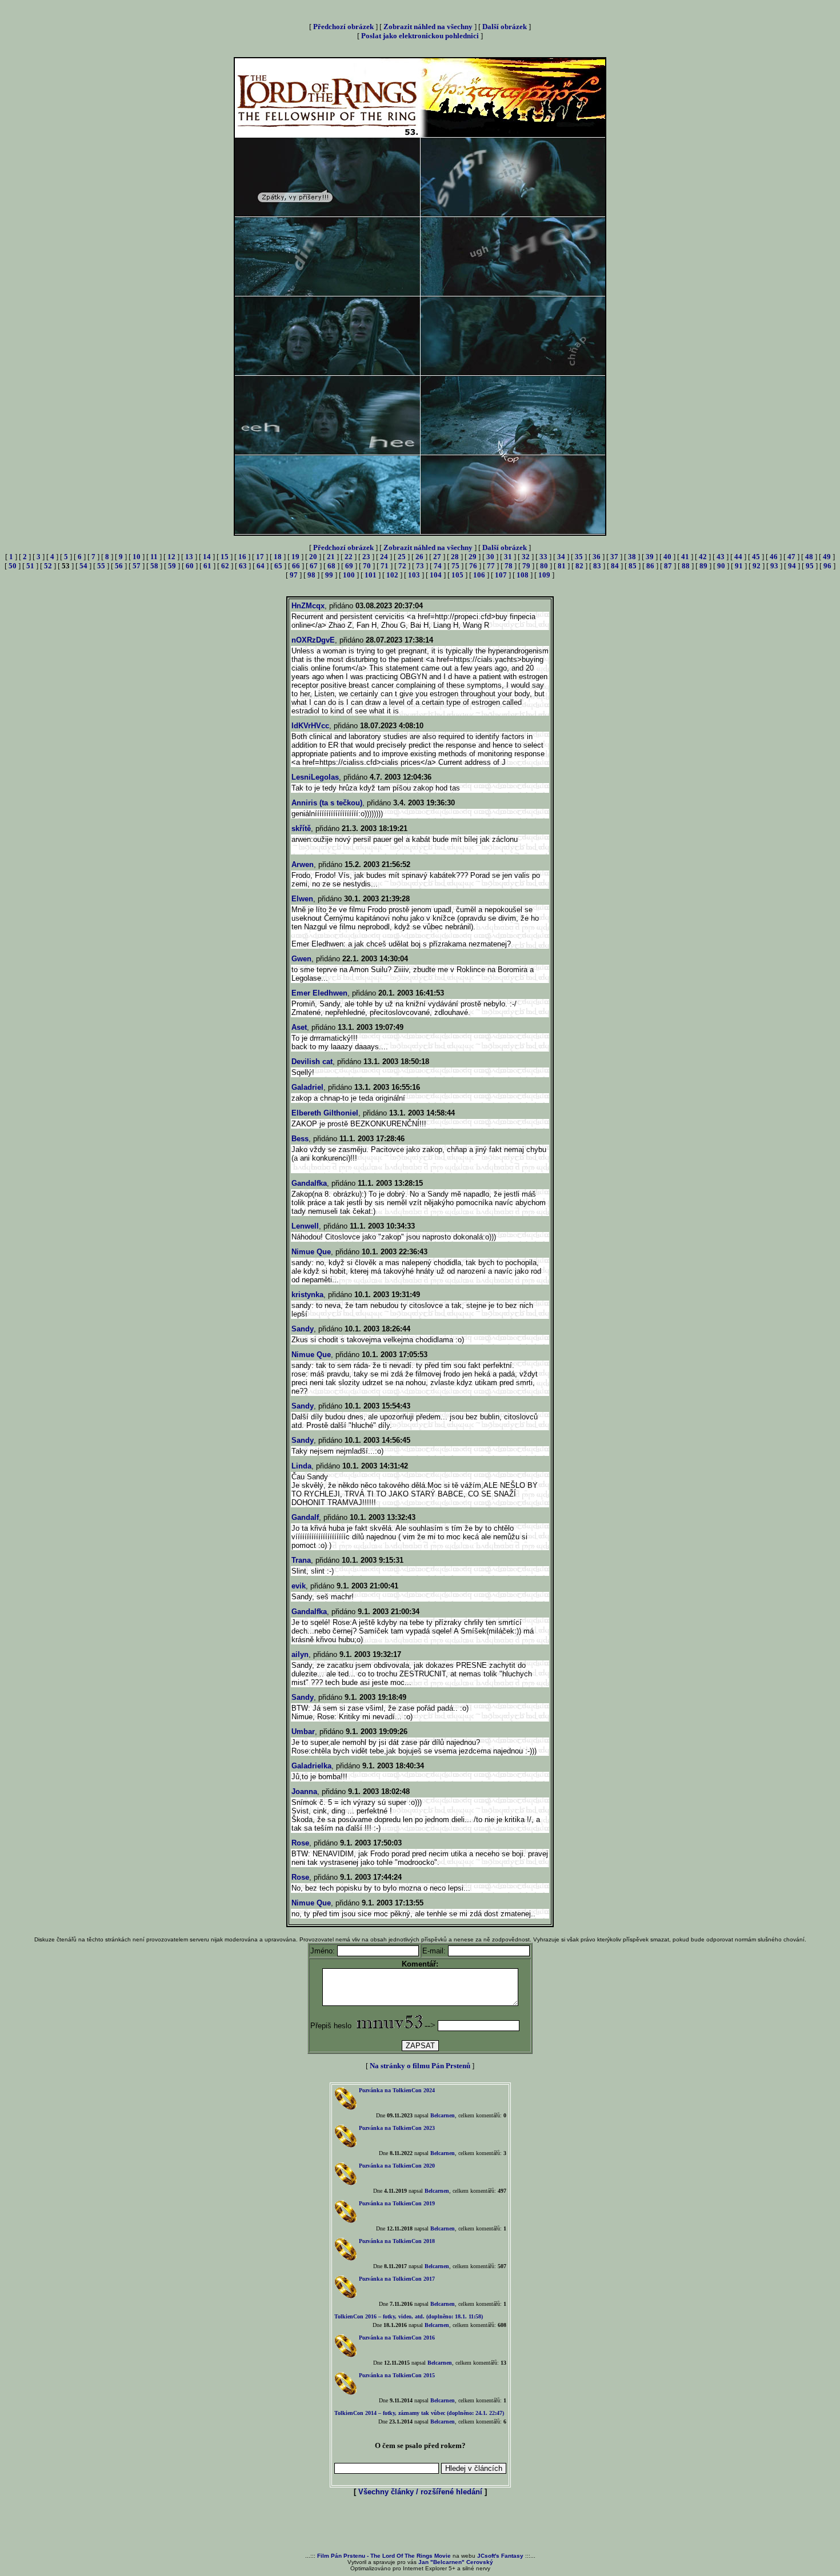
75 (455, 566)
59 (172, 566)
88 (686, 566)
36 (597, 557)
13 (189, 557)
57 (137, 566)
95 (810, 566)
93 (774, 566)
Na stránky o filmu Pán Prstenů (420, 2066)
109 (544, 575)
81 (562, 566)
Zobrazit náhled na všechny (428, 27)
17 (260, 557)
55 (101, 566)
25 (402, 557)
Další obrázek (505, 27)
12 (171, 557)
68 (331, 566)
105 (457, 575)
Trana (301, 1560)
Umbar (303, 1732)
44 (738, 557)
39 (650, 557)
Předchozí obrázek (343, 27)
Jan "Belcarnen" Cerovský (456, 2562)
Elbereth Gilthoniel (325, 1113)
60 (190, 566)
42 (703, 557)
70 (367, 566)
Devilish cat (312, 1062)
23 (366, 557)
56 (119, 566)
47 (791, 557)
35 (579, 557)
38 (632, 557)
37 (614, 557)
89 (703, 566)
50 (13, 566)
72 (402, 566)
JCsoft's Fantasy (500, 2556)
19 (295, 557)
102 (392, 575)
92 (757, 566)
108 (523, 575)
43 (721, 557)
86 (650, 566)
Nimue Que (311, 1252)
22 (349, 557)
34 (561, 557)
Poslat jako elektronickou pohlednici (420, 36)
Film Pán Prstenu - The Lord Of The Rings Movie (384, 2556)
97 (294, 575)
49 (827, 557)
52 (48, 566)
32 (526, 557)
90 (721, 566)
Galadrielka (311, 1766)
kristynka (307, 1295)
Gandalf (305, 1517)
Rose (300, 1843)
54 (83, 566)
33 (543, 557)
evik (299, 1586)
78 (509, 566)
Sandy (303, 1329)
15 (225, 557)
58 (154, 566)
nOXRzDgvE (313, 640)
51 (30, 566)
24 (384, 557)
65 (278, 566)
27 (437, 557)
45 (756, 557)
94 (792, 566)
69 (349, 566)
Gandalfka (309, 1183)
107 (501, 575)
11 (154, 557)
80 (544, 566)
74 (438, 566)
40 (667, 557)
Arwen (303, 864)
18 (278, 557)
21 (331, 557)
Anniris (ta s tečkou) (327, 803)
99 (329, 575)
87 (668, 566)
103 (414, 575)
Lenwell (305, 1226)
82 (579, 566)
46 (774, 557)
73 (420, 566)
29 (473, 557)
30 (490, 557)
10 (137, 557)
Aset (299, 1027)
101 (371, 575)
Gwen (301, 959)
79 (526, 566)
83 (597, 566)
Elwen (302, 899)
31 (508, 557)
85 (633, 566)
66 (296, 566)
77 (491, 566)
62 (225, 566)
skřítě (301, 828)
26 (419, 557)
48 (809, 557)
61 (207, 566)
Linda (301, 1466)
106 (479, 575)
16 (242, 557)
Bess (300, 1139)
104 (436, 575)
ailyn (300, 1654)
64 (261, 566)
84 (615, 566)
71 (385, 566)
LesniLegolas (315, 777)
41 (685, 557)
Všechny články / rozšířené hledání (420, 2492)
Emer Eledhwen (319, 993)
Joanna (304, 1791)
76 (473, 566)
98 (311, 575)
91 (739, 566)
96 (827, 566)
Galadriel (307, 1087)
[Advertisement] (420, 2525)
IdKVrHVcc (310, 726)
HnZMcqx (308, 606)
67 (314, 566)
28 (455, 557)
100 (349, 575)
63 (243, 566)
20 (313, 557)
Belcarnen (443, 2115)
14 (207, 557)
